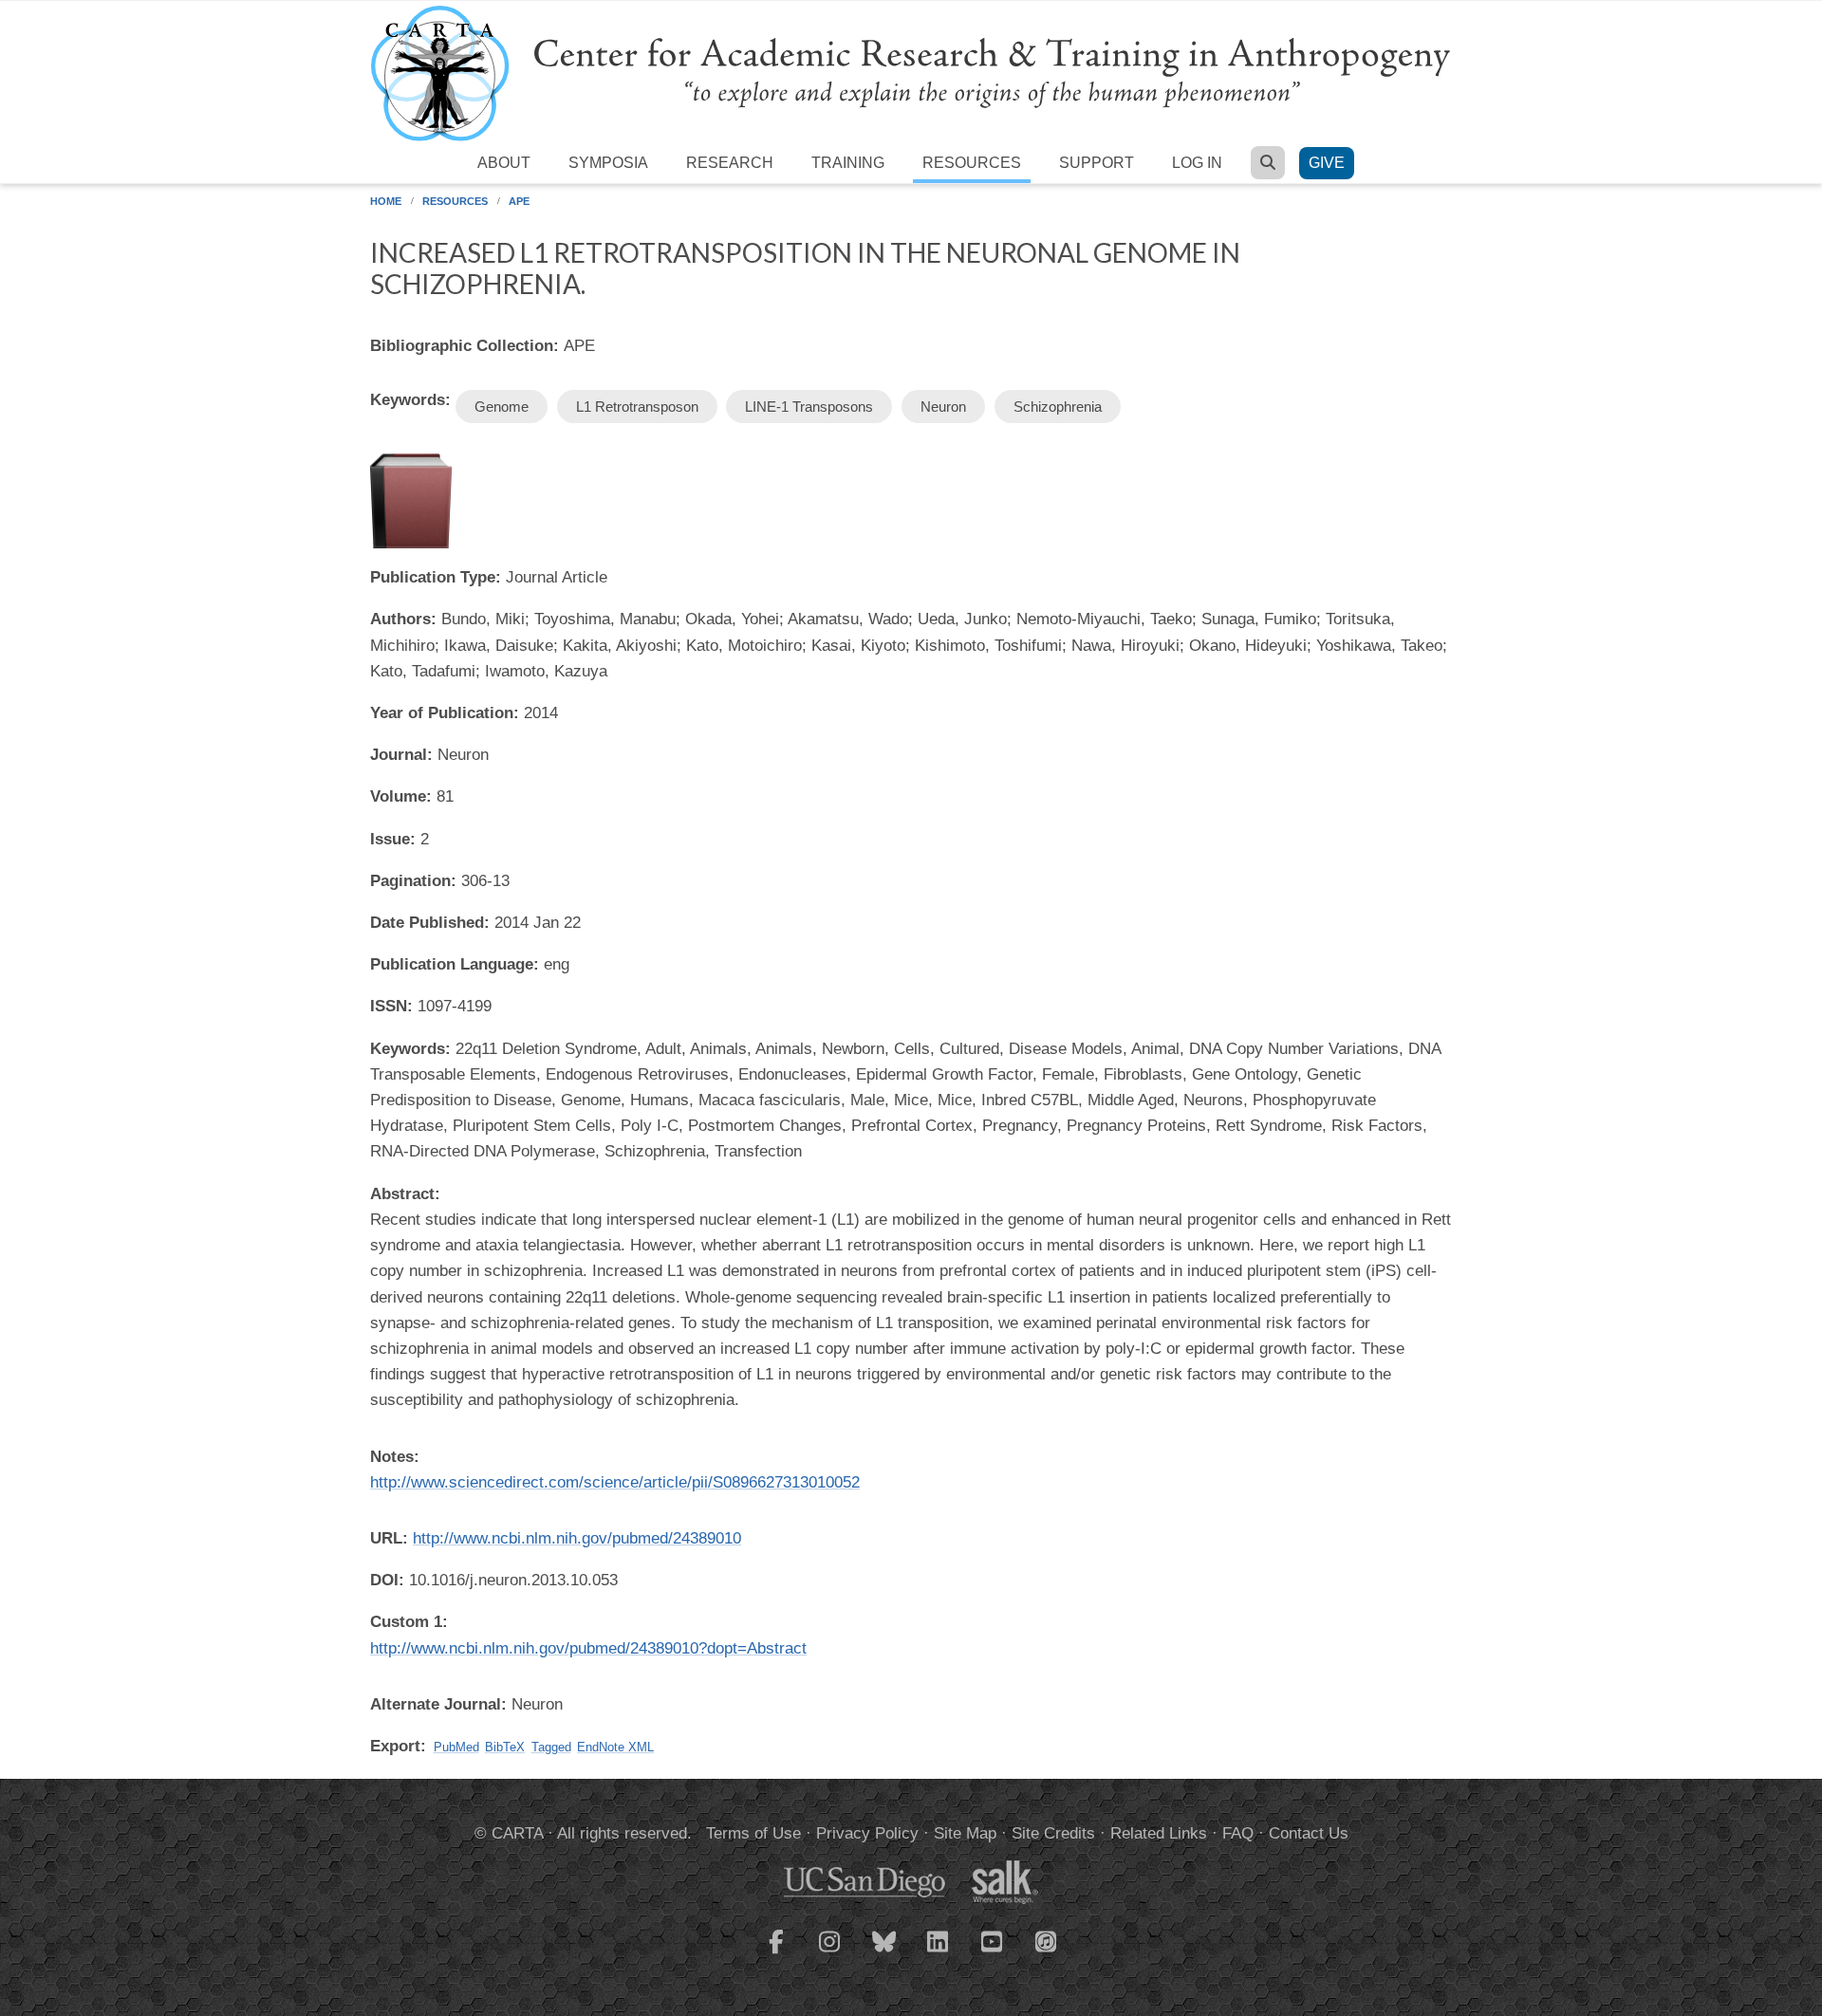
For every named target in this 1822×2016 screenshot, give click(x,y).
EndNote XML (615, 1747)
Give (1327, 163)
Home (386, 201)
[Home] (911, 73)
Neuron (943, 407)
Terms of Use (753, 1833)
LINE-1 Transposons (809, 407)
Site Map (965, 1833)
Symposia (608, 163)
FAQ (1238, 1833)
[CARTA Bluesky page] (884, 1953)
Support (1097, 163)
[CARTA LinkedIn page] (939, 1953)
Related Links (1159, 1833)
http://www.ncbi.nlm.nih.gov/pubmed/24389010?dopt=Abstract (588, 1648)
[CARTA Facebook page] (776, 1953)
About (504, 163)
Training (848, 163)
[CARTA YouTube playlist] (993, 1953)
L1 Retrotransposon (637, 407)
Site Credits (1053, 1833)
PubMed (456, 1747)
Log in (1197, 163)
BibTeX (505, 1747)
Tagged (551, 1747)
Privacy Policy (867, 1833)
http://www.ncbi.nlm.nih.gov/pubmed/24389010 (577, 1538)
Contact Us (1309, 1833)
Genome (502, 407)
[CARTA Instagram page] (830, 1953)
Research (730, 163)
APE (519, 201)
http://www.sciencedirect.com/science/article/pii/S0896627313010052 (615, 1482)
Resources (972, 163)
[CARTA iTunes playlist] (1047, 1940)
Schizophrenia (1058, 407)
